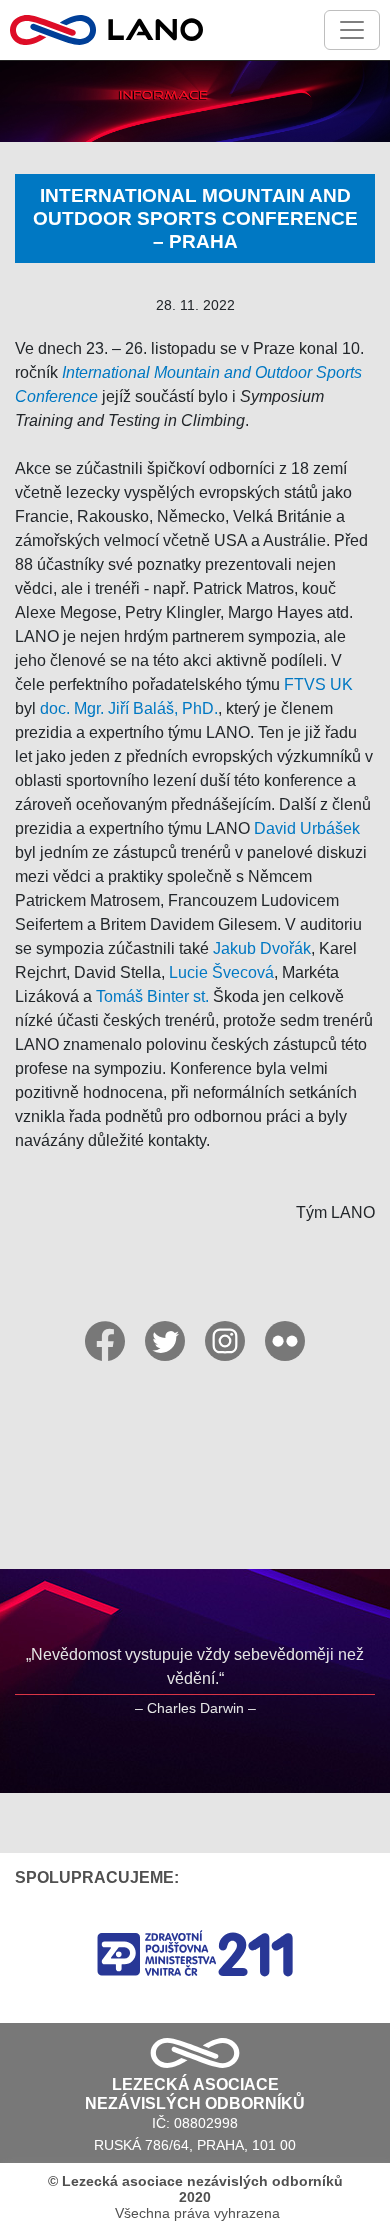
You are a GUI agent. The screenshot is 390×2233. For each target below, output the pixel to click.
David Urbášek (307, 828)
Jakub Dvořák (262, 948)
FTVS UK (318, 684)
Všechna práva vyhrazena (195, 2197)
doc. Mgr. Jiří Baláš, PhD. (129, 708)
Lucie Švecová (221, 972)
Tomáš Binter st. (152, 996)
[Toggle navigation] (352, 30)
